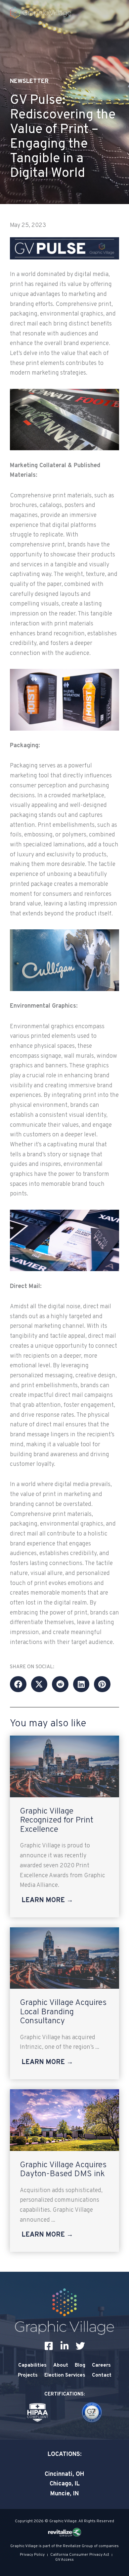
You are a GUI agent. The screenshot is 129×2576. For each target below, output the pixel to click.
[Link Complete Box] (64, 1826)
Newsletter (29, 81)
